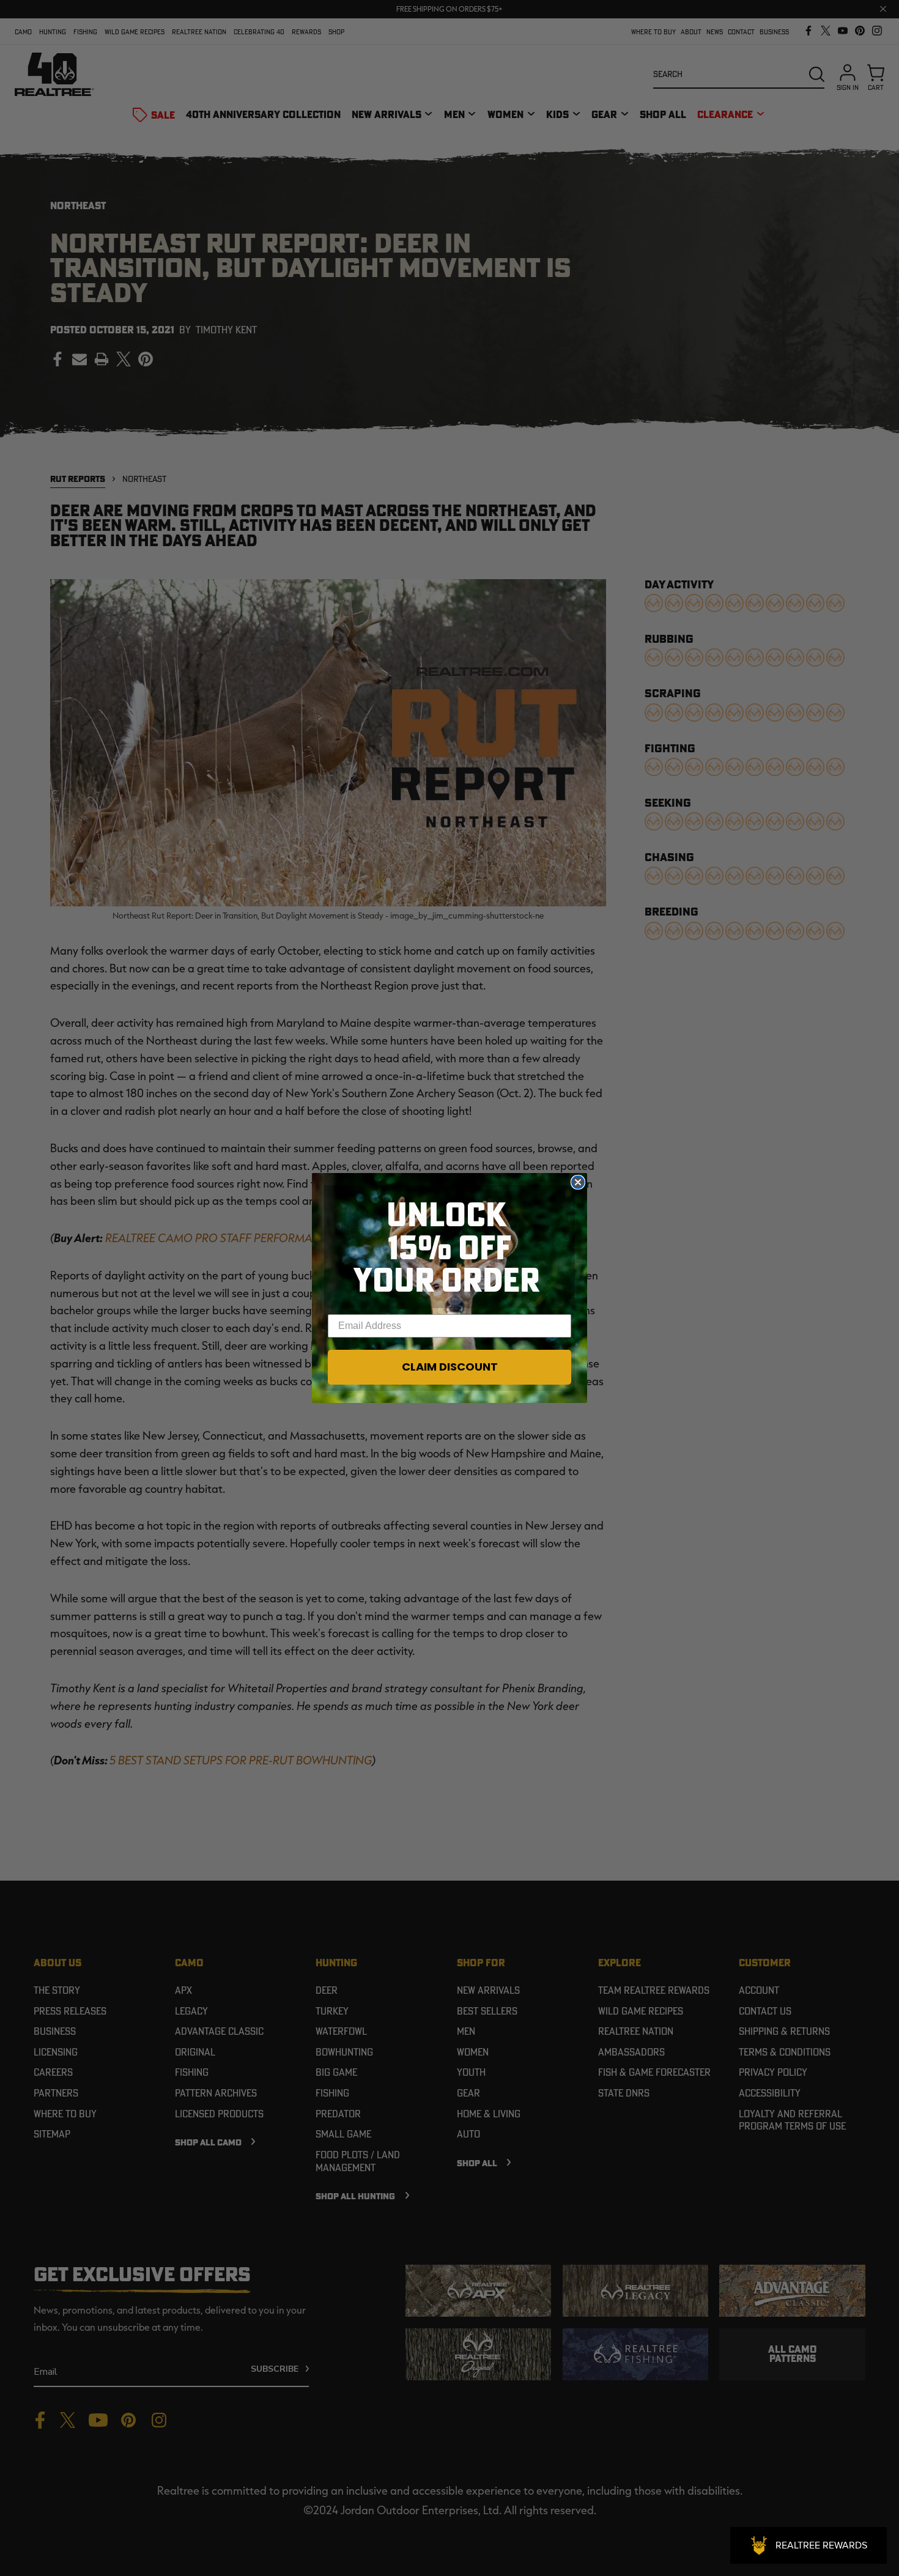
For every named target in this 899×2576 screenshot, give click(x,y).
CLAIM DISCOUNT (450, 1367)
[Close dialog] (578, 1182)
